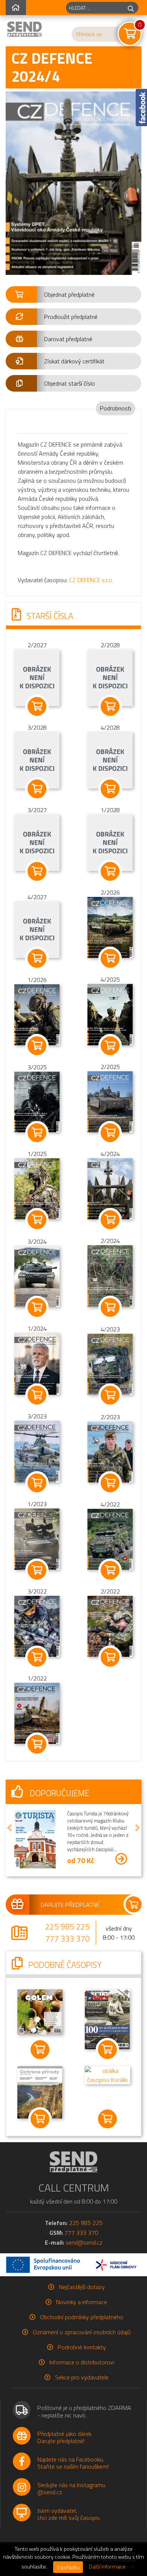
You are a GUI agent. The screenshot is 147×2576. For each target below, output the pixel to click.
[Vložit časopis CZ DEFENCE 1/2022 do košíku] (37, 1744)
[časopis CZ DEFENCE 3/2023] (37, 1451)
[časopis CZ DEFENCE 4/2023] (110, 1363)
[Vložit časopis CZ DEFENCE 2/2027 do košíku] (37, 706)
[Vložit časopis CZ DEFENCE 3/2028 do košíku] (37, 789)
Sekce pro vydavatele (82, 2377)
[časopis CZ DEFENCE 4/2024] (110, 1188)
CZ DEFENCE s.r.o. (91, 580)
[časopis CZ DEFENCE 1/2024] (37, 1363)
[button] (73, 294)
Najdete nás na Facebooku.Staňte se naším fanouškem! (73, 2463)
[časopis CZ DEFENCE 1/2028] (110, 842)
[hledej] (131, 8)
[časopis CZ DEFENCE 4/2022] (110, 1539)
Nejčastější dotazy (82, 2287)
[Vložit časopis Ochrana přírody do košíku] (40, 2119)
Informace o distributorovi (82, 2362)
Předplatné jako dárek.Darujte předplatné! (65, 2437)
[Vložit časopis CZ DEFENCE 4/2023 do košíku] (110, 1395)
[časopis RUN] (107, 2019)
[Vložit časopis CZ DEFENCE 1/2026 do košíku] (37, 1046)
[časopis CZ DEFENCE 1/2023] (37, 1538)
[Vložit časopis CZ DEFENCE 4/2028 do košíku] (110, 789)
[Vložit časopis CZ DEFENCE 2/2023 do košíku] (110, 1483)
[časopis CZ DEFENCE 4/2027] (37, 929)
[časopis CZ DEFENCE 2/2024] (110, 1275)
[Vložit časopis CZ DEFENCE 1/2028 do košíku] (110, 871)
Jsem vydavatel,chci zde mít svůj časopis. (69, 2514)
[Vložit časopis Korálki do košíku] (107, 2119)
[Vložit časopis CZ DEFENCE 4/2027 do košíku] (37, 958)
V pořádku (68, 2567)
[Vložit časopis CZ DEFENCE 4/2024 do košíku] (110, 1220)
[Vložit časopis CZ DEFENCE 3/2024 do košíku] (37, 1307)
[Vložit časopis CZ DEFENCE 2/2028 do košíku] (110, 706)
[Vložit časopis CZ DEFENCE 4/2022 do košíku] (110, 1570)
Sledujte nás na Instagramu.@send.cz (72, 2488)
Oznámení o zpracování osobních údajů (82, 2332)
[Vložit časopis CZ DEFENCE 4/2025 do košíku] (110, 1046)
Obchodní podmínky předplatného (82, 2317)
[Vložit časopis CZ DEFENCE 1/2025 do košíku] (37, 1220)
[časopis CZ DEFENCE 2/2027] (37, 677)
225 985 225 (67, 1926)
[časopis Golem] (40, 2011)
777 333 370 (67, 1938)
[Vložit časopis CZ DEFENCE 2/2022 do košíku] (110, 1657)
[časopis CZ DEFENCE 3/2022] (37, 1626)
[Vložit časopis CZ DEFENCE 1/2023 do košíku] (37, 1570)
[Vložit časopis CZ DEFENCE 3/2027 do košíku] (37, 871)
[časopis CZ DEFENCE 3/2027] (37, 842)
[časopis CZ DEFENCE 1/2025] (37, 1188)
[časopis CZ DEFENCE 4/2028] (110, 760)
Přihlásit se (89, 34)
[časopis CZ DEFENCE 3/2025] (37, 1101)
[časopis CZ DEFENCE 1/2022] (37, 1713)
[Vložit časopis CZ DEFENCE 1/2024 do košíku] (37, 1395)
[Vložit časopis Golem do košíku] (40, 2050)
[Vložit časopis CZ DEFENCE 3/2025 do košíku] (37, 1133)
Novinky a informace (82, 2302)
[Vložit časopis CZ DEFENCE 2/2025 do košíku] (110, 1133)
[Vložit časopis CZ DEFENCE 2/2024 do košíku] (110, 1307)
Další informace (107, 2567)
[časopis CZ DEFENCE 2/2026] (110, 927)
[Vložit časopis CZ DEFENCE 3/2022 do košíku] (37, 1657)
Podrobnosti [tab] (116, 408)
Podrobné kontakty (82, 2347)
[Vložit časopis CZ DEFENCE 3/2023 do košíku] (37, 1483)
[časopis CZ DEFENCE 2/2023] (110, 1451)
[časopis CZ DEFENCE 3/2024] (37, 1276)
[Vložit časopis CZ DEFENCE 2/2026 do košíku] (110, 958)
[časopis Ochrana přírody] (40, 2091)
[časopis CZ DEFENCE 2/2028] (110, 677)
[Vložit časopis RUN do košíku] (107, 2050)
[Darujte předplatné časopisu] (73, 1905)
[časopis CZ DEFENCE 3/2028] (37, 760)
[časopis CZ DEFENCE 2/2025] (110, 1101)
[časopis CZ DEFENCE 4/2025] (110, 1014)
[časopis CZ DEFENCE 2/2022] (110, 1626)
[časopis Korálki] (107, 2074)
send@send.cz (84, 2242)
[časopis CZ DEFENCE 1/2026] (37, 1014)
